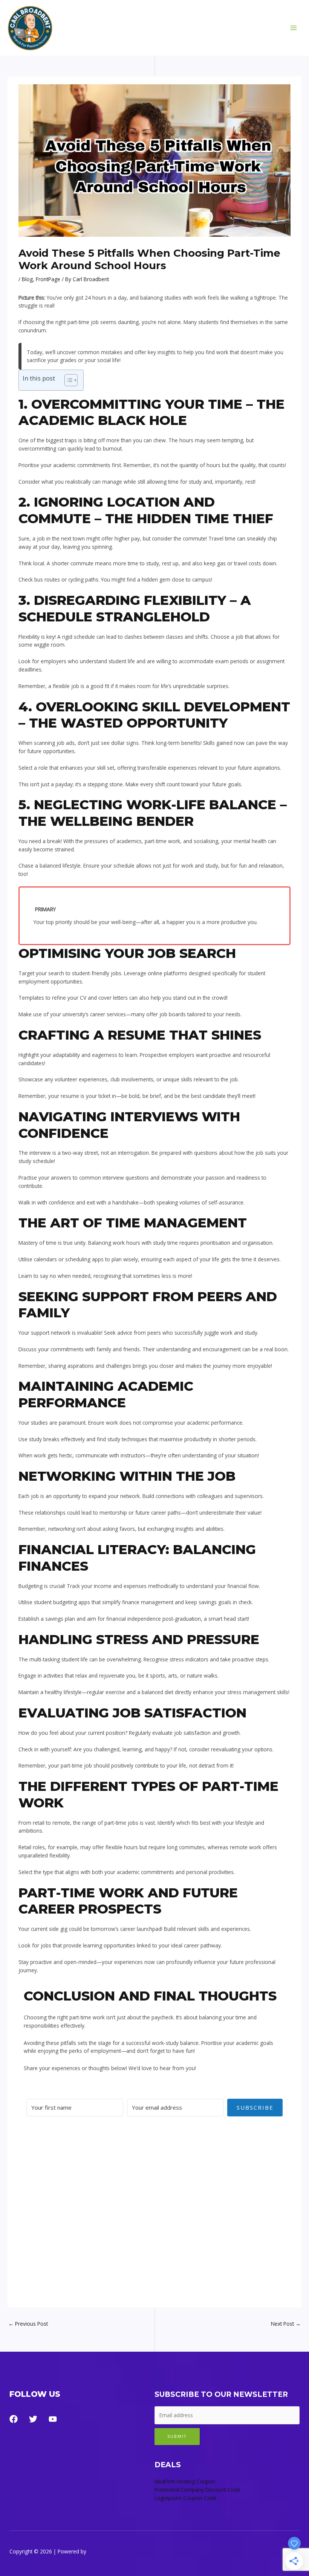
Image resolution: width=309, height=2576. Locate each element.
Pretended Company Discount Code (197, 2490)
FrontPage (48, 279)
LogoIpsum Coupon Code (186, 2498)
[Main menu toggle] (294, 28)
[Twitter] (33, 2419)
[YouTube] (53, 2419)
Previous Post (28, 2324)
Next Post (286, 2324)
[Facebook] (14, 2419)
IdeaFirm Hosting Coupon (185, 2481)
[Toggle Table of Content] (67, 380)
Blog (27, 279)
